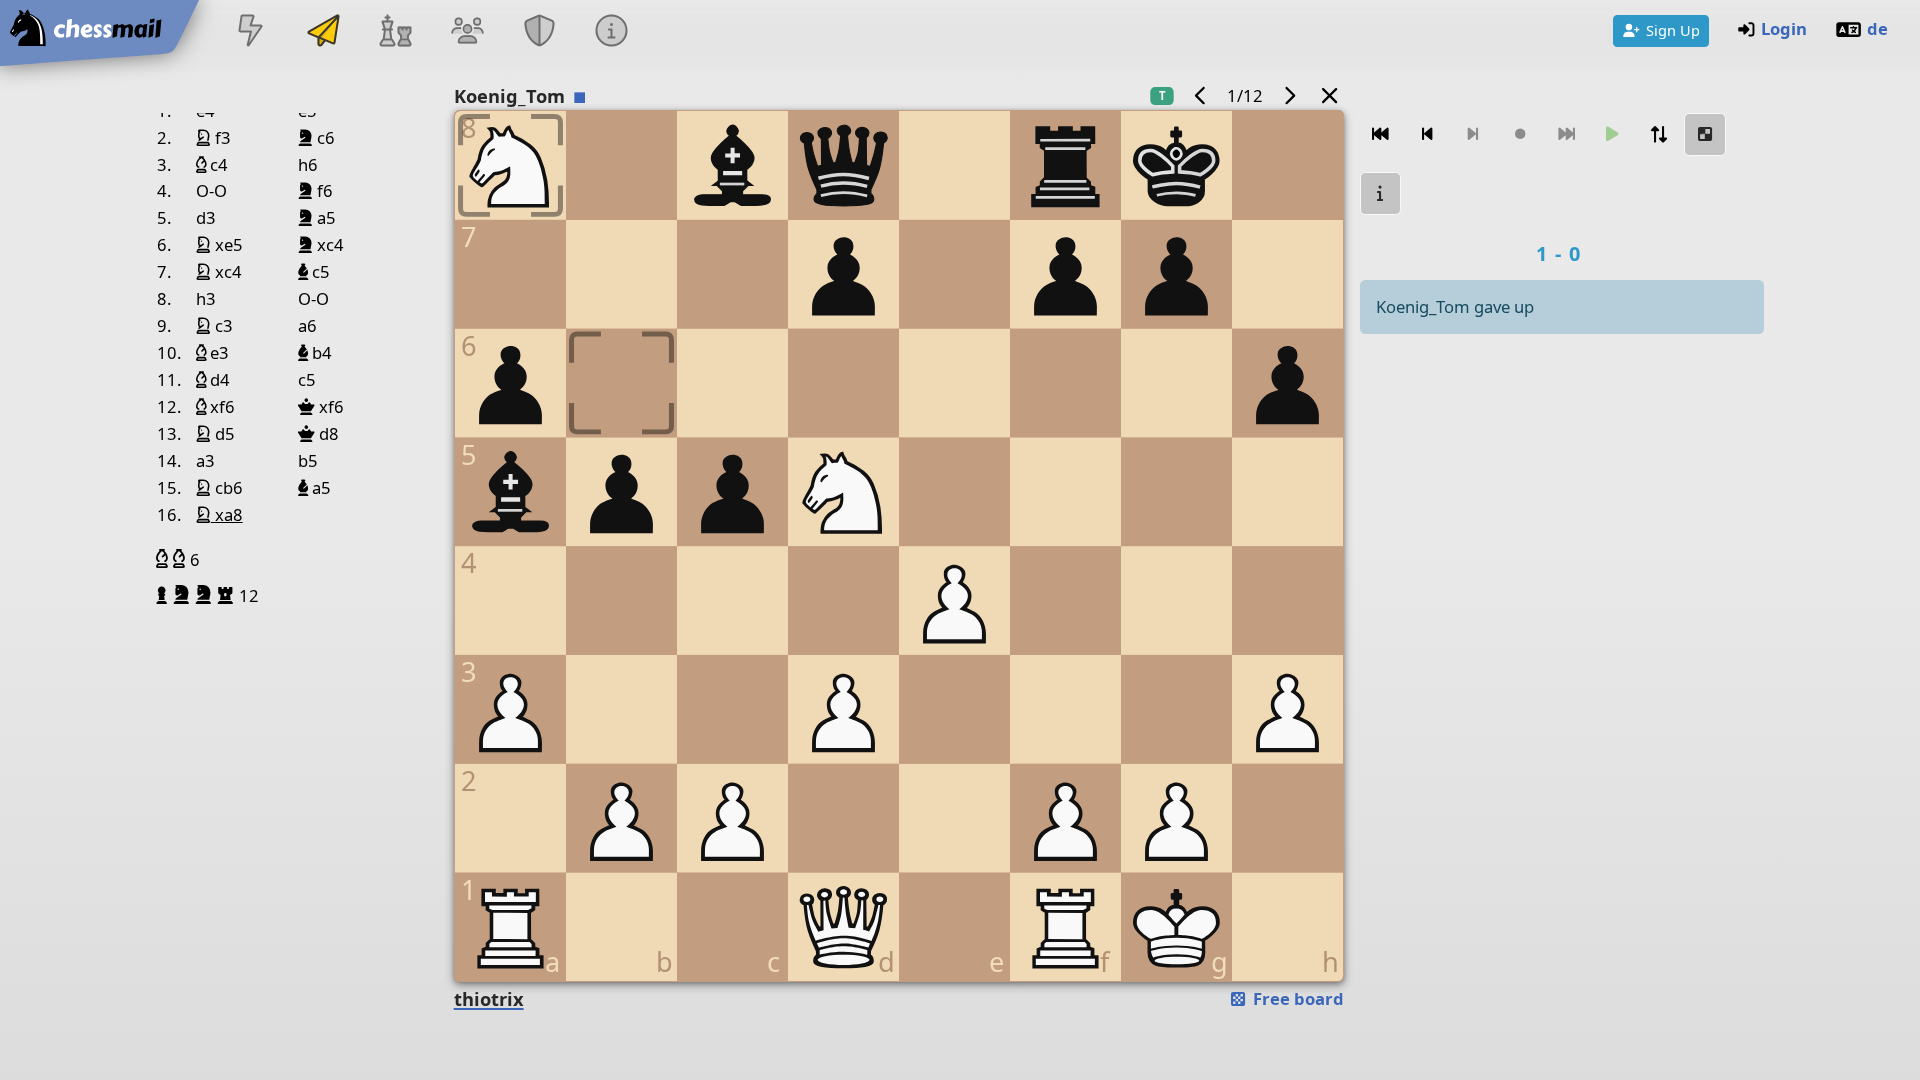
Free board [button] (1296, 998)
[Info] (612, 32)
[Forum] (467, 32)
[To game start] (1381, 134)
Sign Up (1673, 30)
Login (1784, 28)
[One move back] (1427, 134)
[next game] (1289, 95)
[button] (164, 559)
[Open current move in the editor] (1705, 134)
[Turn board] (1659, 134)
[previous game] (1201, 95)
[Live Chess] (251, 32)
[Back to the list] (1329, 95)
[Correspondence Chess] (323, 32)
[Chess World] (395, 32)
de (1877, 28)
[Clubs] (540, 32)
